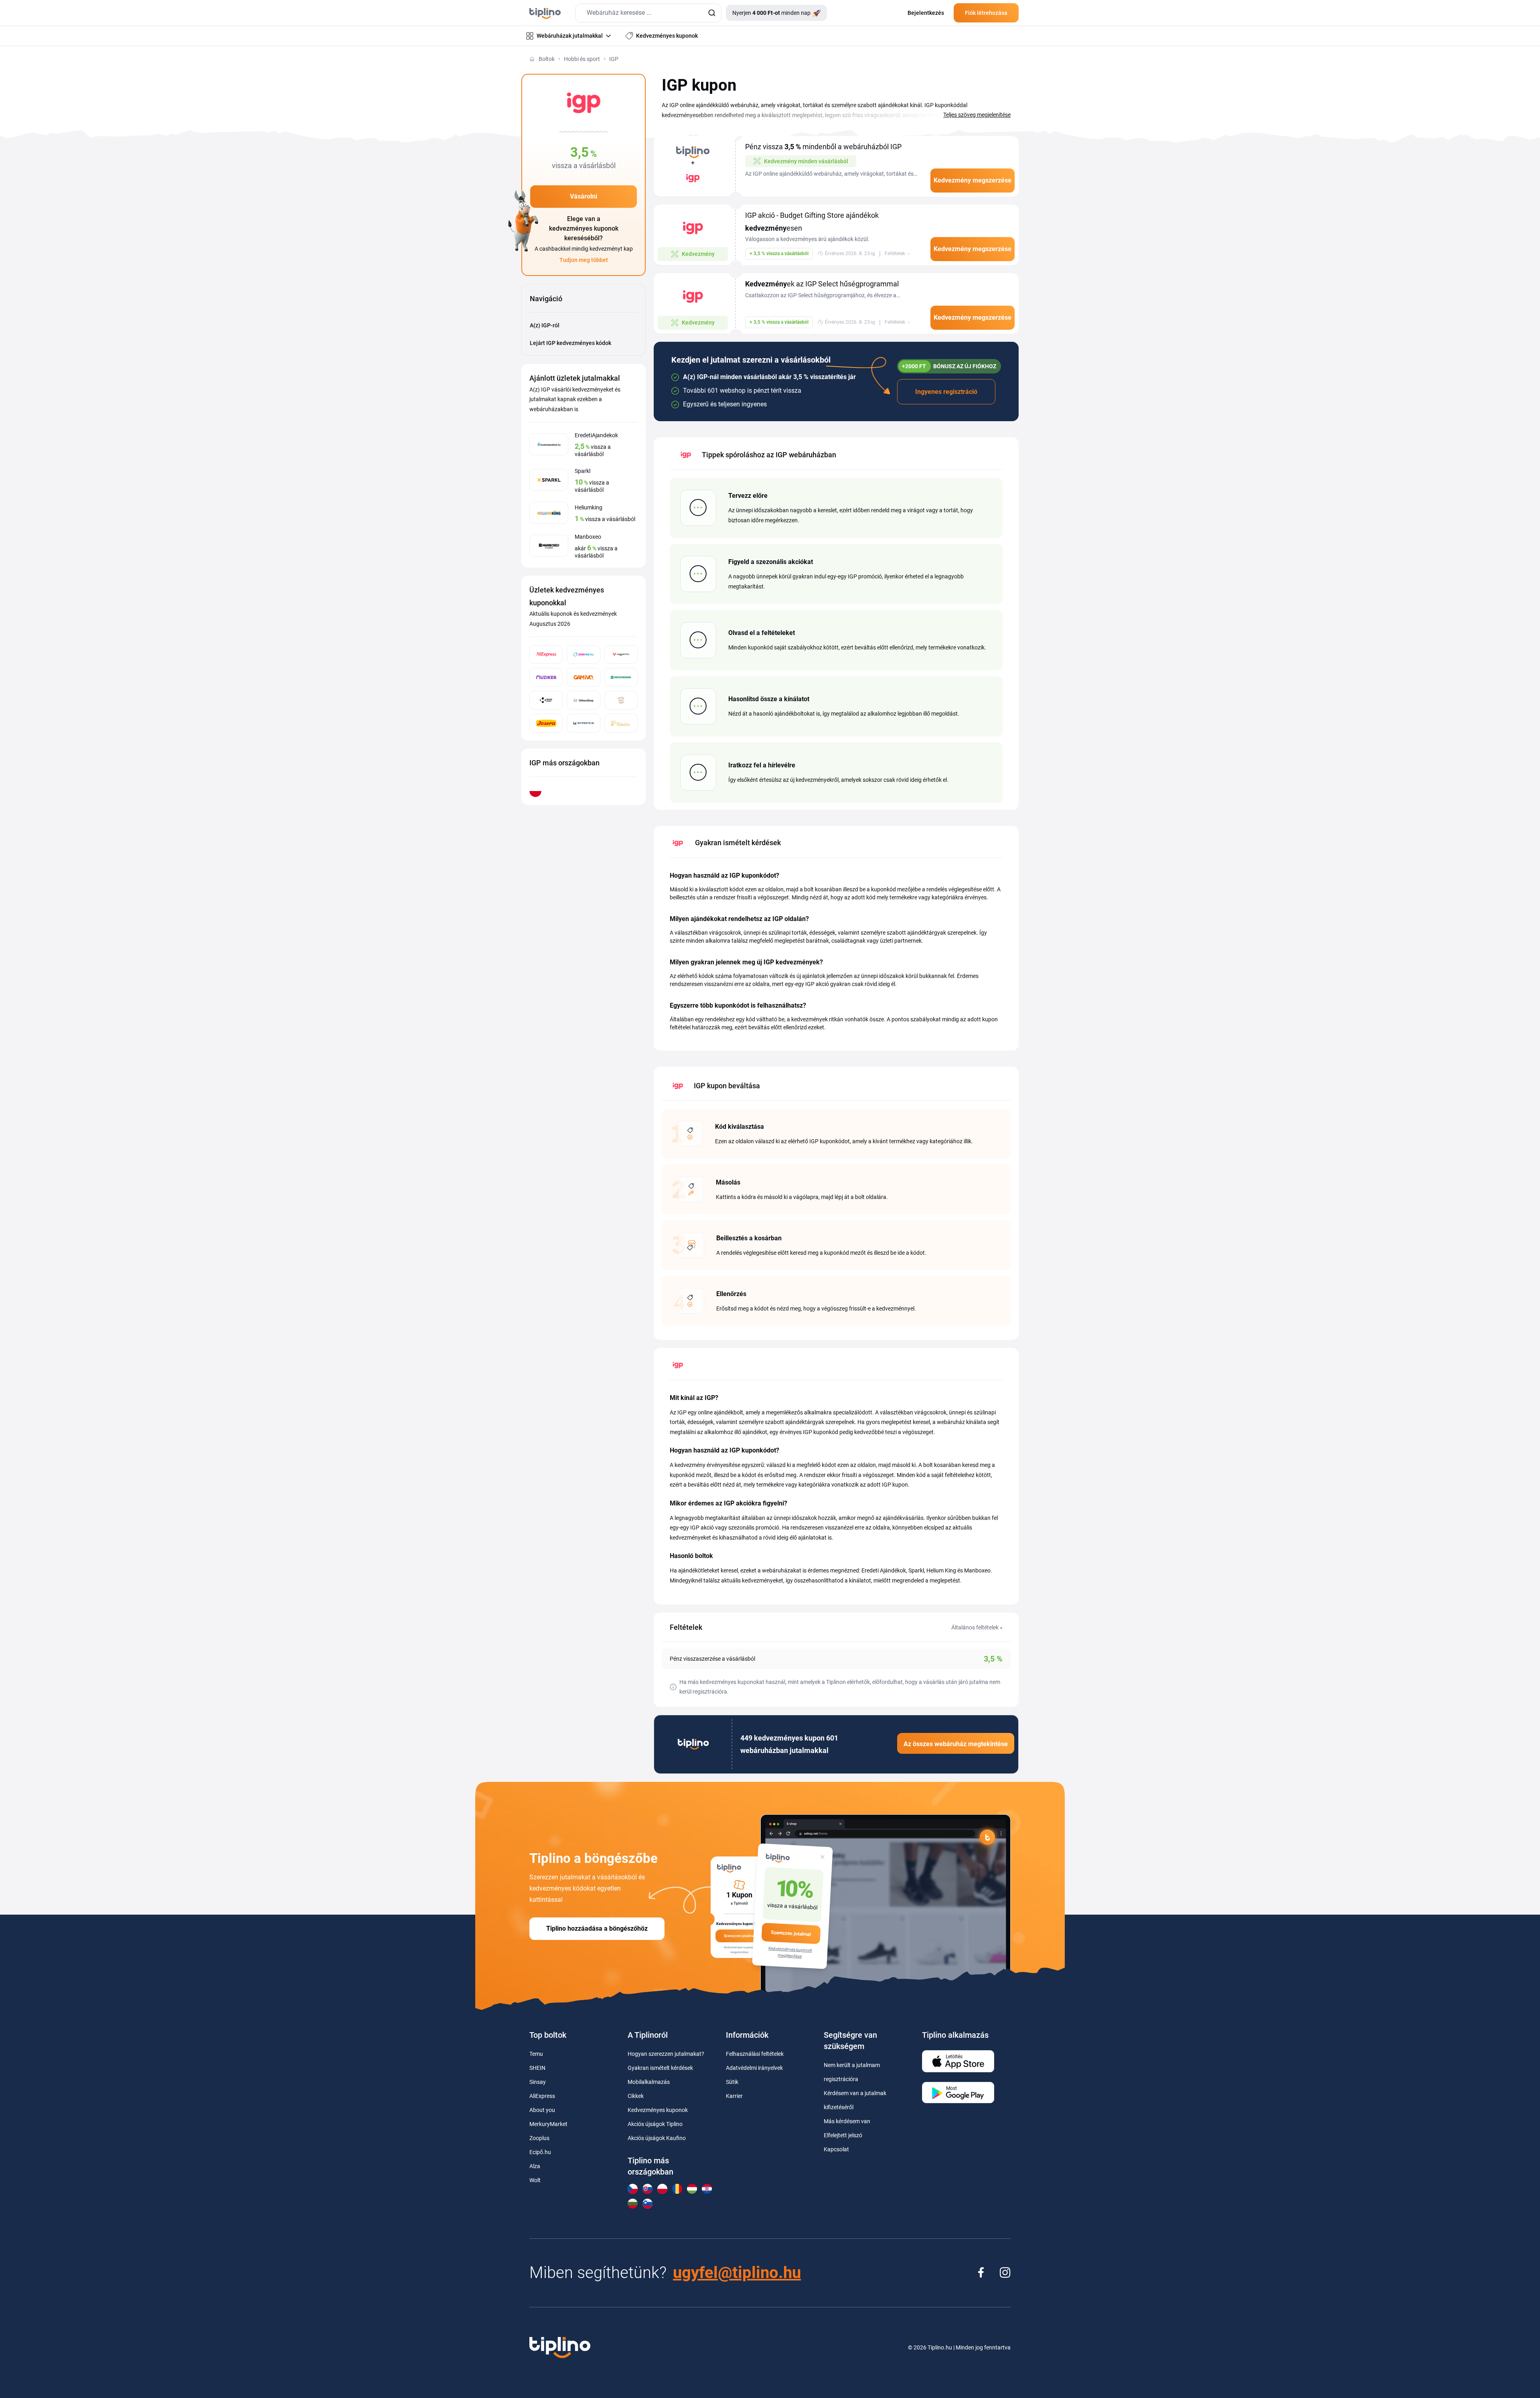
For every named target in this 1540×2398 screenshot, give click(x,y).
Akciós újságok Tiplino (655, 2124)
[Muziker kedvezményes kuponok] (546, 677)
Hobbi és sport (582, 59)
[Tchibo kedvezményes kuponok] (621, 723)
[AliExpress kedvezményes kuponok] (546, 654)
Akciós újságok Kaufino (657, 2138)
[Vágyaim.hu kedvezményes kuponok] (621, 654)
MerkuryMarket (548, 2124)
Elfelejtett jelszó (843, 2135)
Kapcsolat (836, 2149)
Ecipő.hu (540, 2152)
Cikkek (636, 2096)
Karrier (734, 2096)
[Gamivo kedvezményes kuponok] (583, 677)
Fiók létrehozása (986, 13)
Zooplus (539, 2138)
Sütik (732, 2082)
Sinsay (538, 2082)
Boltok (547, 59)
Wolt (535, 2180)
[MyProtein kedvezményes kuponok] (583, 723)
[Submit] (712, 13)
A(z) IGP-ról (545, 325)
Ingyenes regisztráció (946, 392)
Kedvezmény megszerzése (973, 180)
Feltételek (895, 254)
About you (542, 2110)
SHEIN (537, 2068)
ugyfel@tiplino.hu (737, 2273)
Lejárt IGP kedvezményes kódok (570, 343)
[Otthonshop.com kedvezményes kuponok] (583, 700)
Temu (536, 2054)
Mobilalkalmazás (649, 2082)
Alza (535, 2166)
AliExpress (542, 2096)
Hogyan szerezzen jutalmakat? (666, 2054)
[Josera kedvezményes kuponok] (546, 723)
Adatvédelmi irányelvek (754, 2068)
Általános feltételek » (977, 1627)
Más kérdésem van (847, 2121)
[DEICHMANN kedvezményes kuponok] (621, 677)
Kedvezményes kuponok (658, 2110)
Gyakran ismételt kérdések (660, 2068)
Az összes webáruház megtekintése (956, 1744)
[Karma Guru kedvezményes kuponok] (621, 700)
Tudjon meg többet (584, 260)
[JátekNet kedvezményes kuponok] (583, 654)
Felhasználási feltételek (755, 2054)
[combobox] (648, 13)
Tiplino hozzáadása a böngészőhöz (597, 1928)
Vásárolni (584, 196)
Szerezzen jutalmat (791, 1933)
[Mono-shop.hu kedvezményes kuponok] (546, 700)
